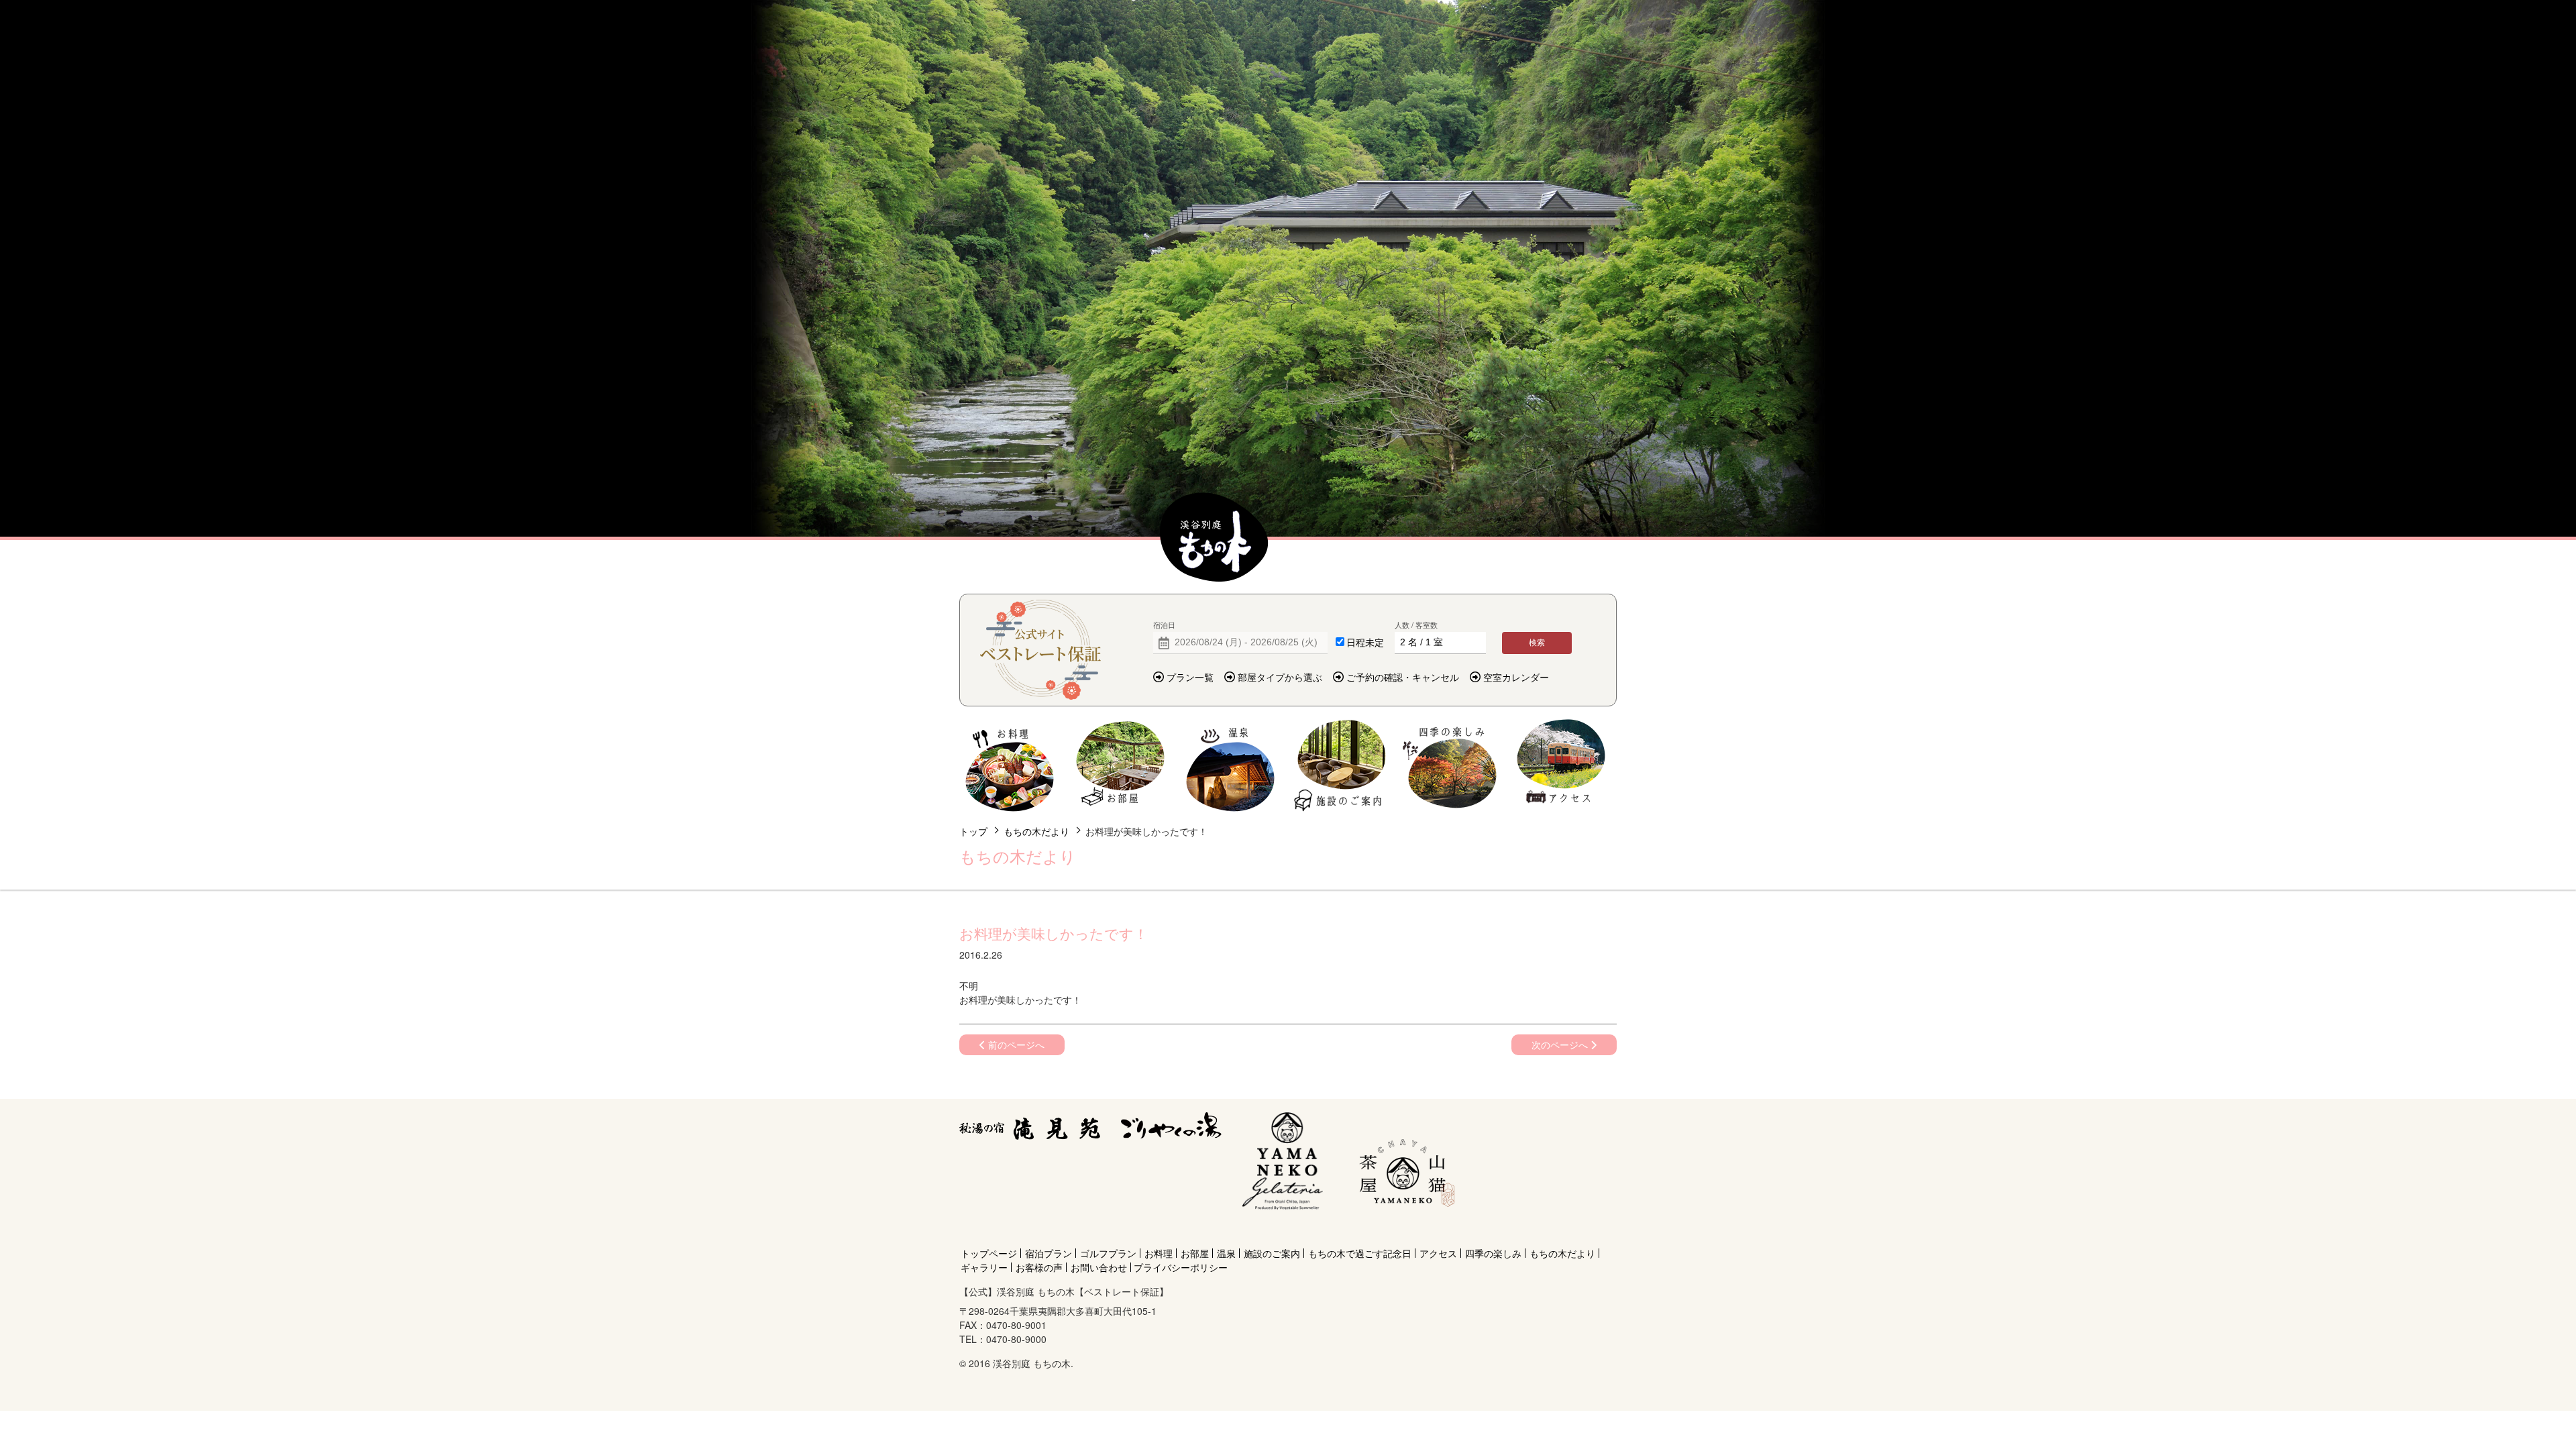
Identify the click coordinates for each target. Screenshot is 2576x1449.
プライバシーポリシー (1181, 1267)
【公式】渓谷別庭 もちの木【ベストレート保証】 (1214, 538)
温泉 (1231, 766)
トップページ (989, 1253)
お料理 (1010, 766)
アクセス (1561, 766)
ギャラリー (984, 1267)
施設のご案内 (1341, 766)
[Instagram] (1404, 1229)
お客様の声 (1039, 1267)
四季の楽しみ (1451, 766)
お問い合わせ (1099, 1267)
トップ (973, 831)
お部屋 (1120, 766)
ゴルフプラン (1108, 1253)
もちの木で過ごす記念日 (1360, 1253)
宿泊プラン (1049, 1253)
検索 (1537, 643)
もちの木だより (1036, 831)
